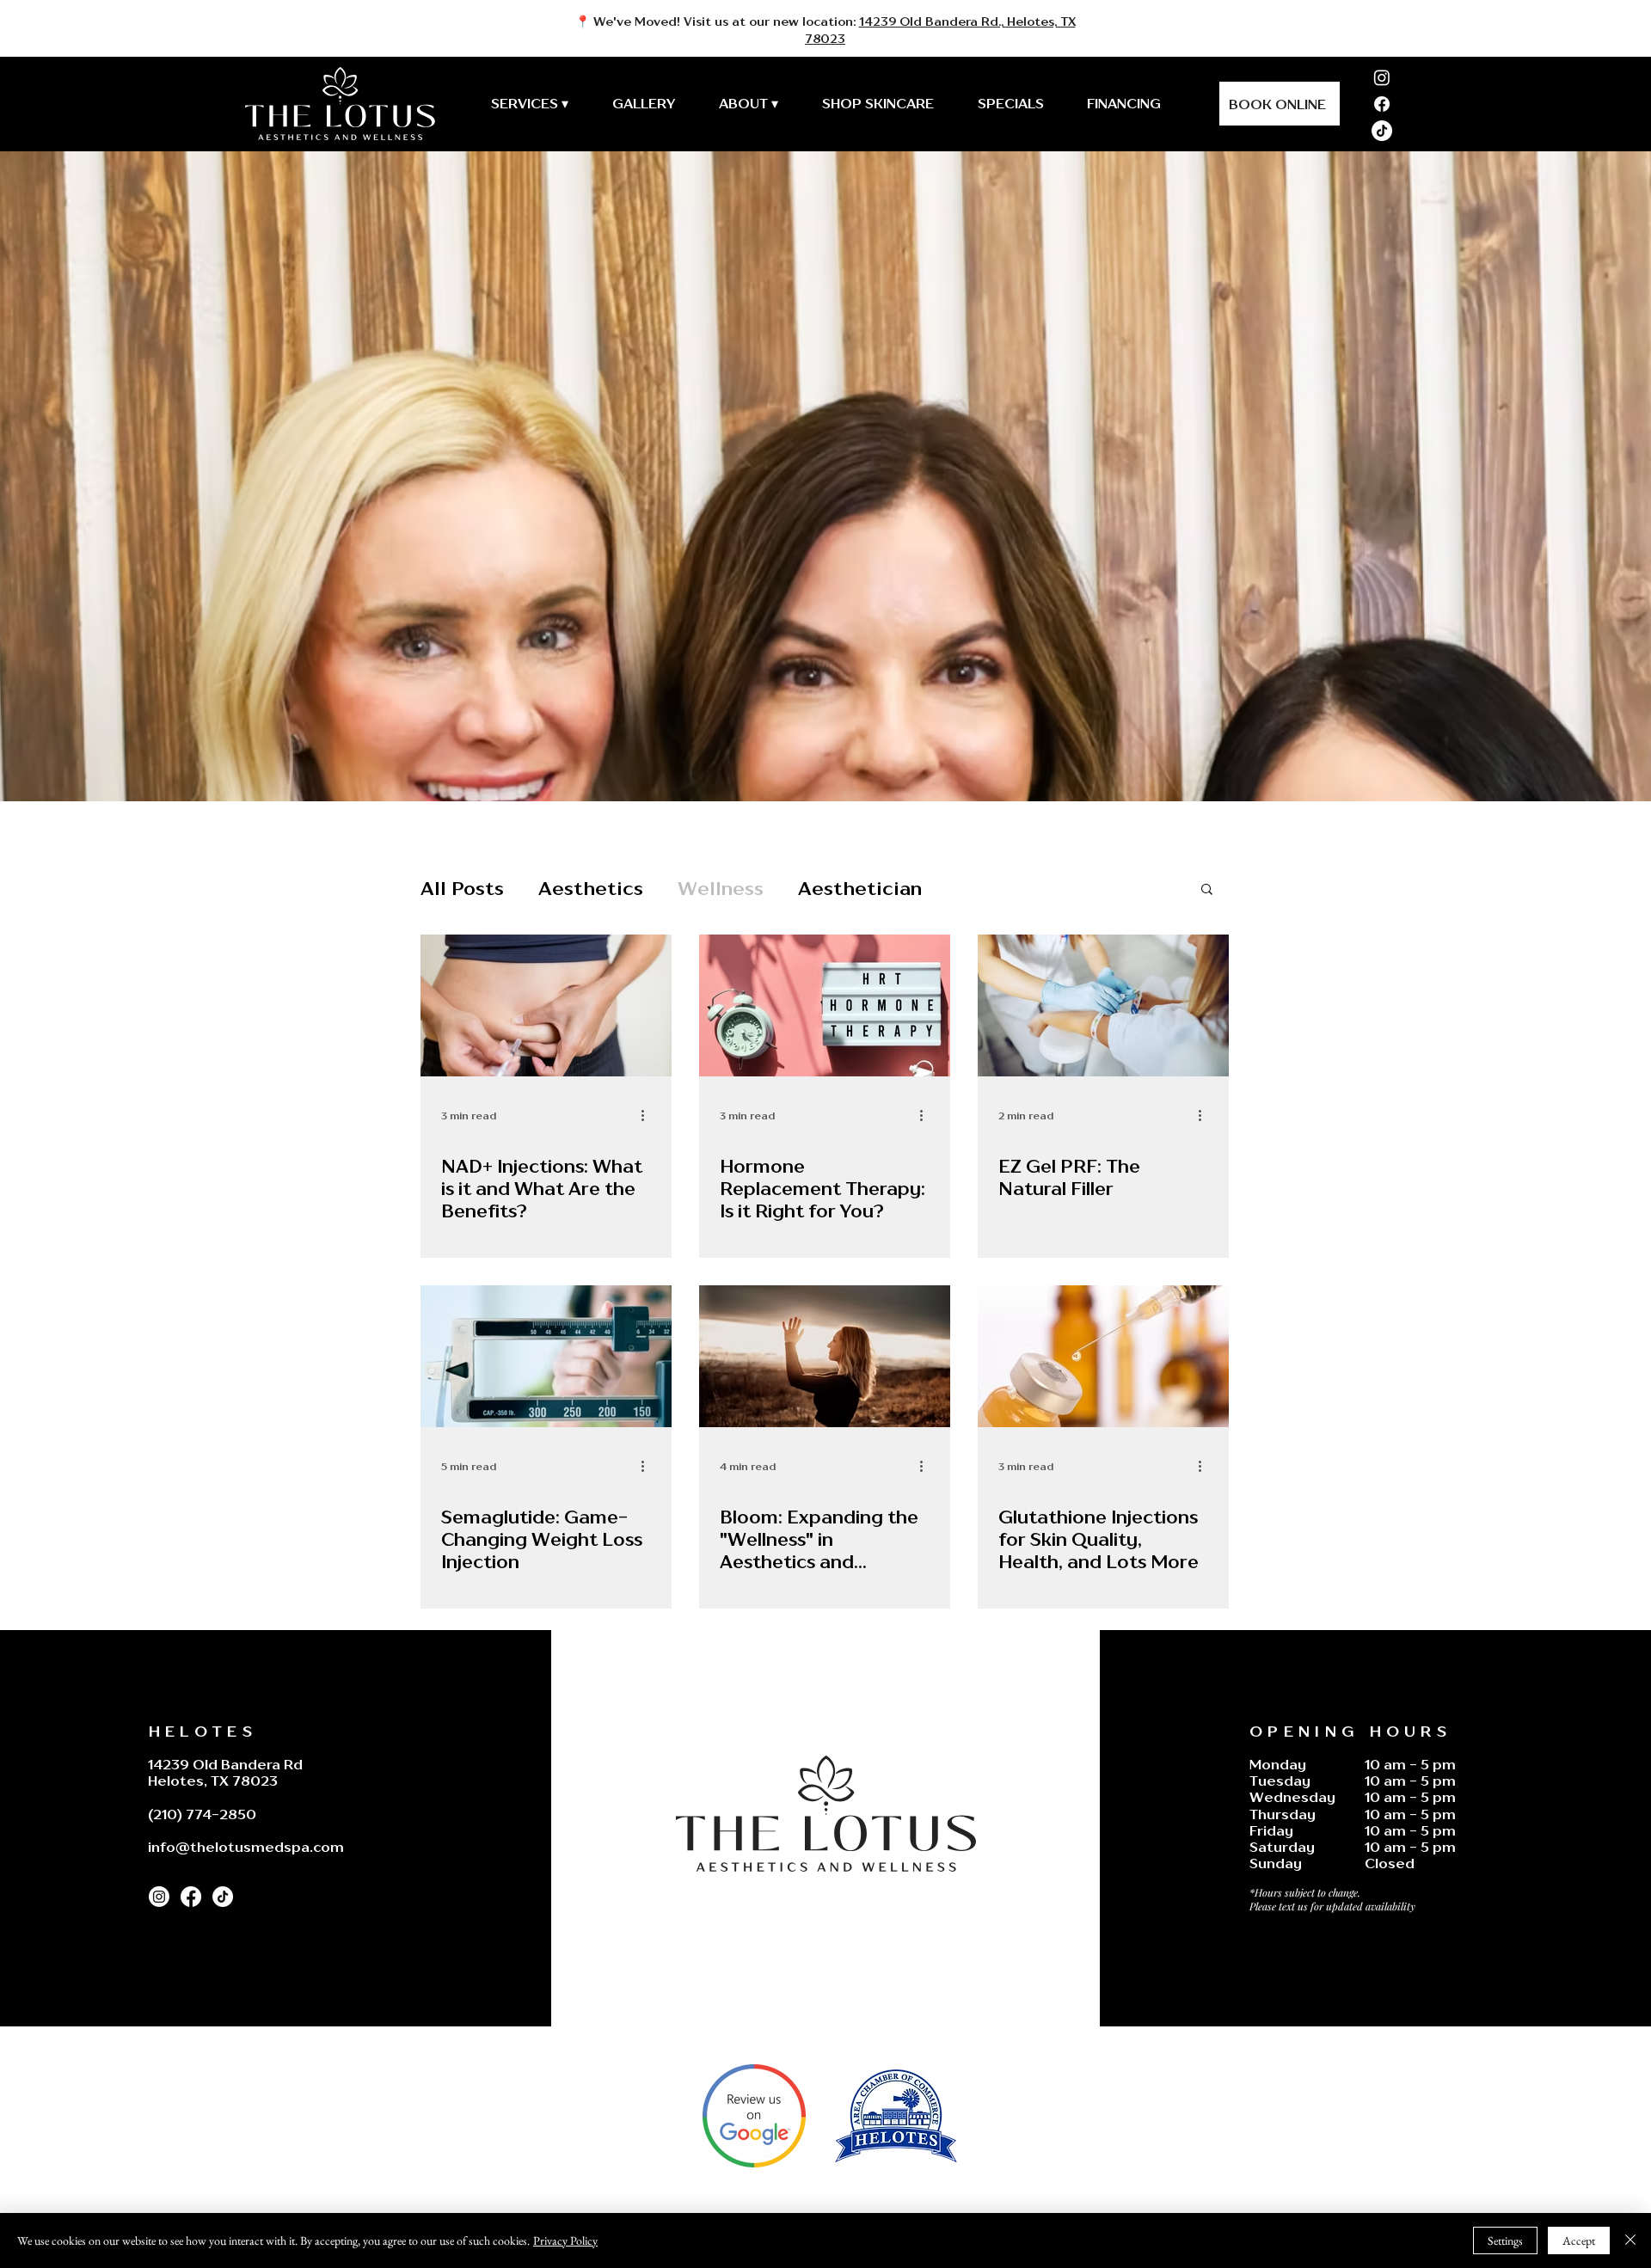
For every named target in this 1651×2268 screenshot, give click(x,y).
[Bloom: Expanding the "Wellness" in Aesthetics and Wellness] (825, 1356)
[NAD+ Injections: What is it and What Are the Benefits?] (546, 1005)
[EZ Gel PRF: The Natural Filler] (1103, 1005)
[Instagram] (1382, 77)
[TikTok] (1382, 131)
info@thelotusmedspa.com (246, 1847)
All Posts (462, 888)
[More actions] (648, 1115)
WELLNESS (474, 1137)
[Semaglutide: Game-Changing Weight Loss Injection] (546, 1356)
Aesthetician (860, 888)
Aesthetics (591, 888)
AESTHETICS (1037, 1137)
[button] (1207, 890)
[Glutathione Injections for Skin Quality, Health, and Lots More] (1103, 1356)
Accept (1579, 2240)
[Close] (1630, 2240)
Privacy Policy (565, 2240)
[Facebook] (1382, 104)
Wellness (721, 888)
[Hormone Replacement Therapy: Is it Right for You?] (825, 1005)
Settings (1505, 2240)
